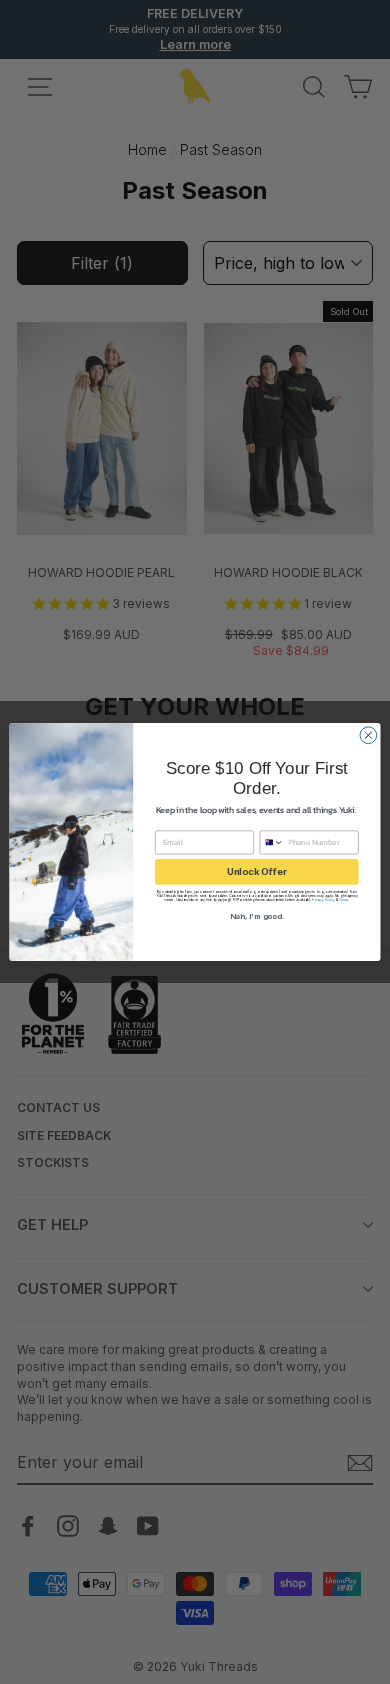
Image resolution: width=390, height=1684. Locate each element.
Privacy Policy (323, 900)
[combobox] (272, 842)
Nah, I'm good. (257, 916)
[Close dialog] (368, 735)
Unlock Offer (256, 871)
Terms (343, 900)
